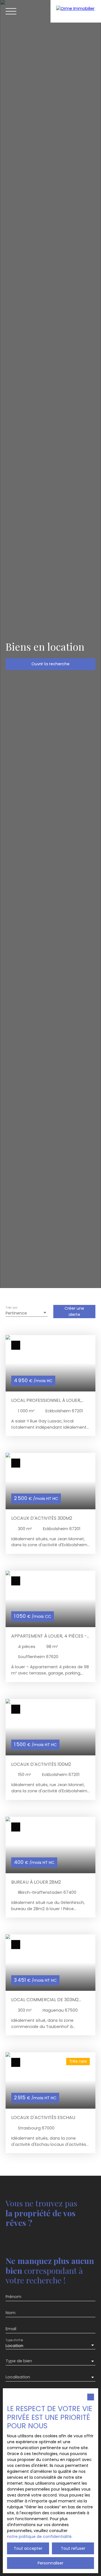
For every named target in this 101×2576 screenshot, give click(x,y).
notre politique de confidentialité (39, 2537)
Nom (11, 2313)
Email (11, 2329)
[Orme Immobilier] (76, 11)
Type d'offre (14, 2340)
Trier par (12, 1308)
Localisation (18, 2377)
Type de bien (19, 2361)
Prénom (13, 2297)
